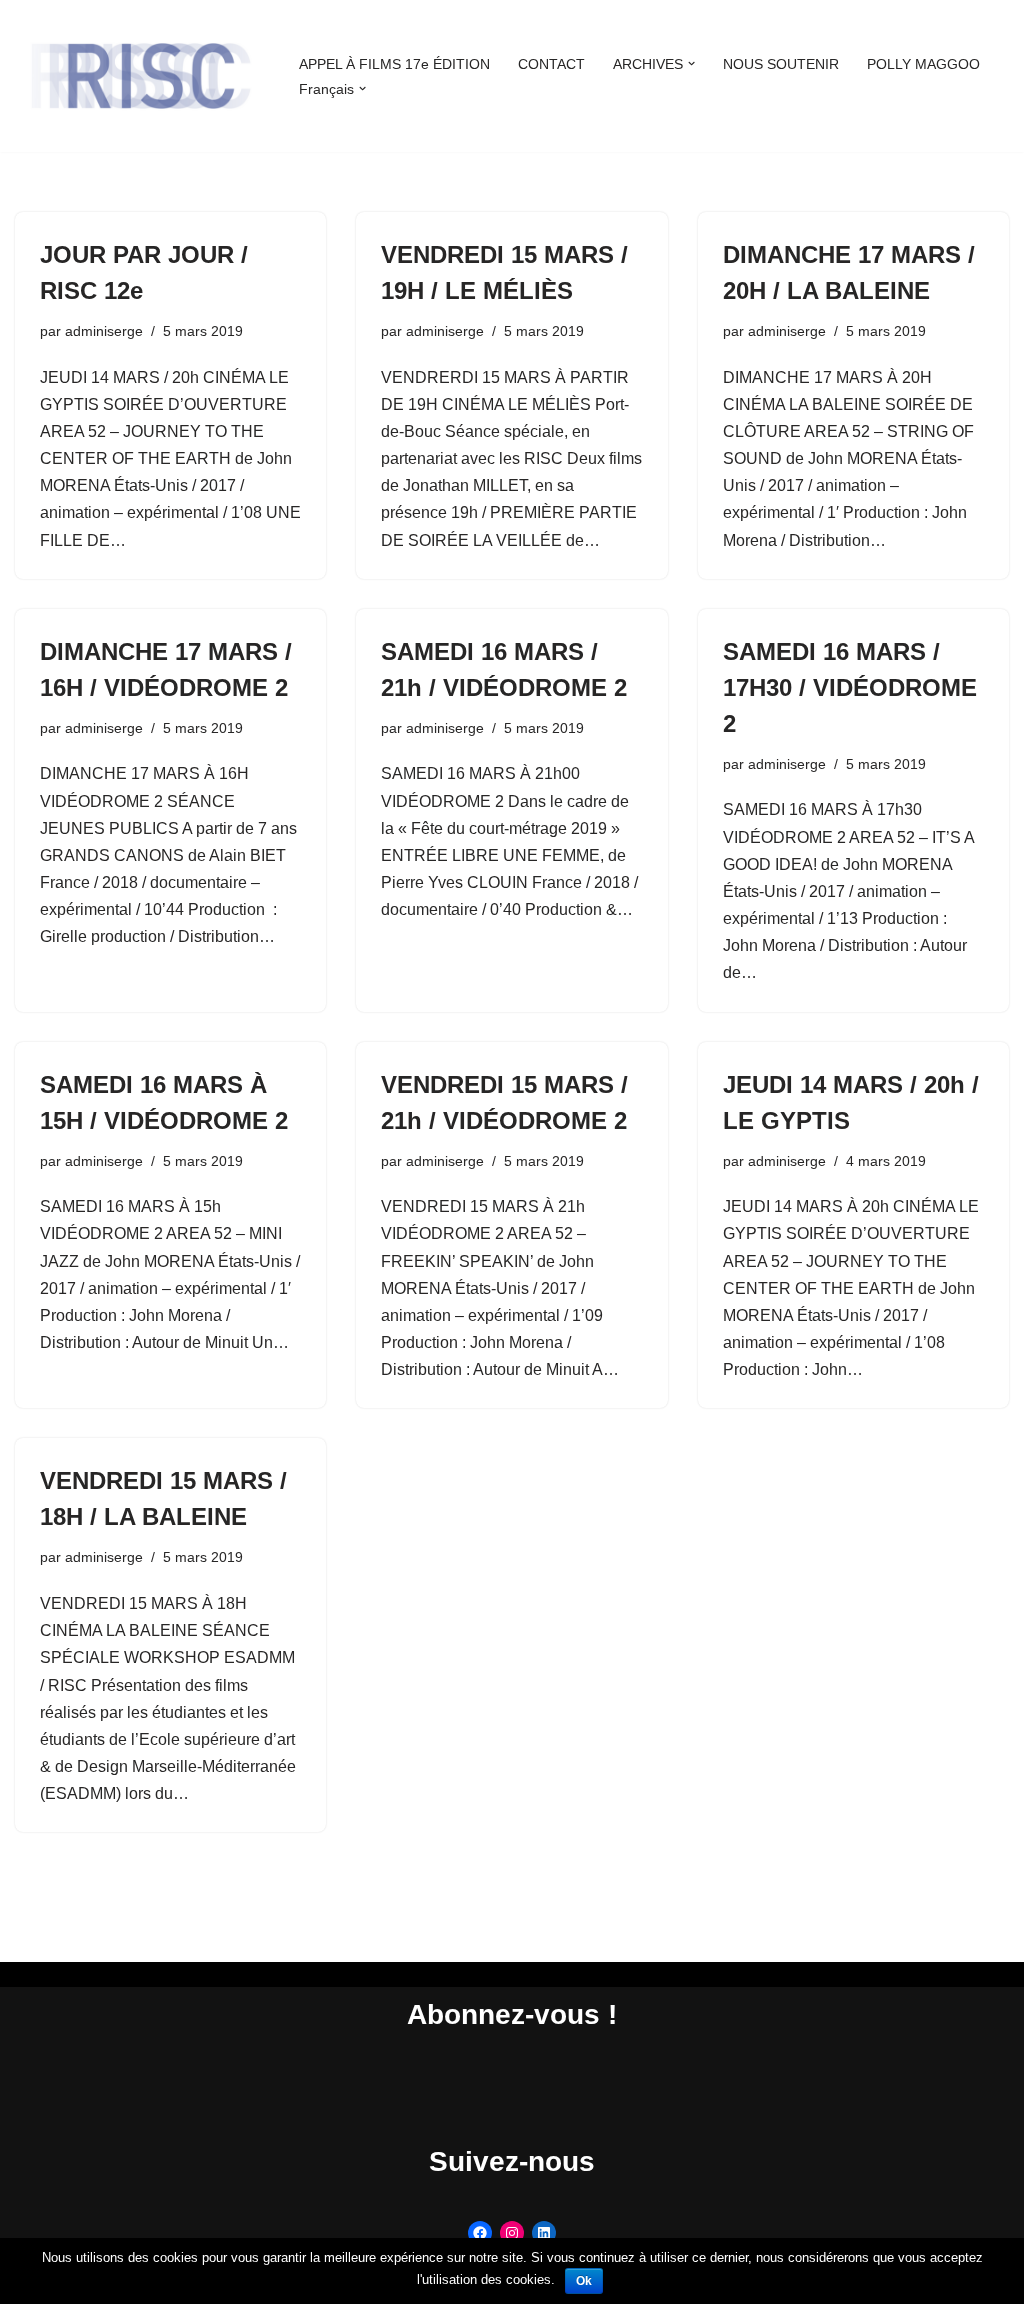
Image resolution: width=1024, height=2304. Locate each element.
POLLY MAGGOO (923, 64)
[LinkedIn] (544, 2233)
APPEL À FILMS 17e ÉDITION (394, 64)
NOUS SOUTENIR (781, 64)
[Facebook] (480, 2233)
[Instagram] (512, 2233)
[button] (691, 63)
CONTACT (551, 64)
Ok (584, 2281)
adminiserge (104, 331)
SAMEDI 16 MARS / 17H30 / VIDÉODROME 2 (850, 687)
